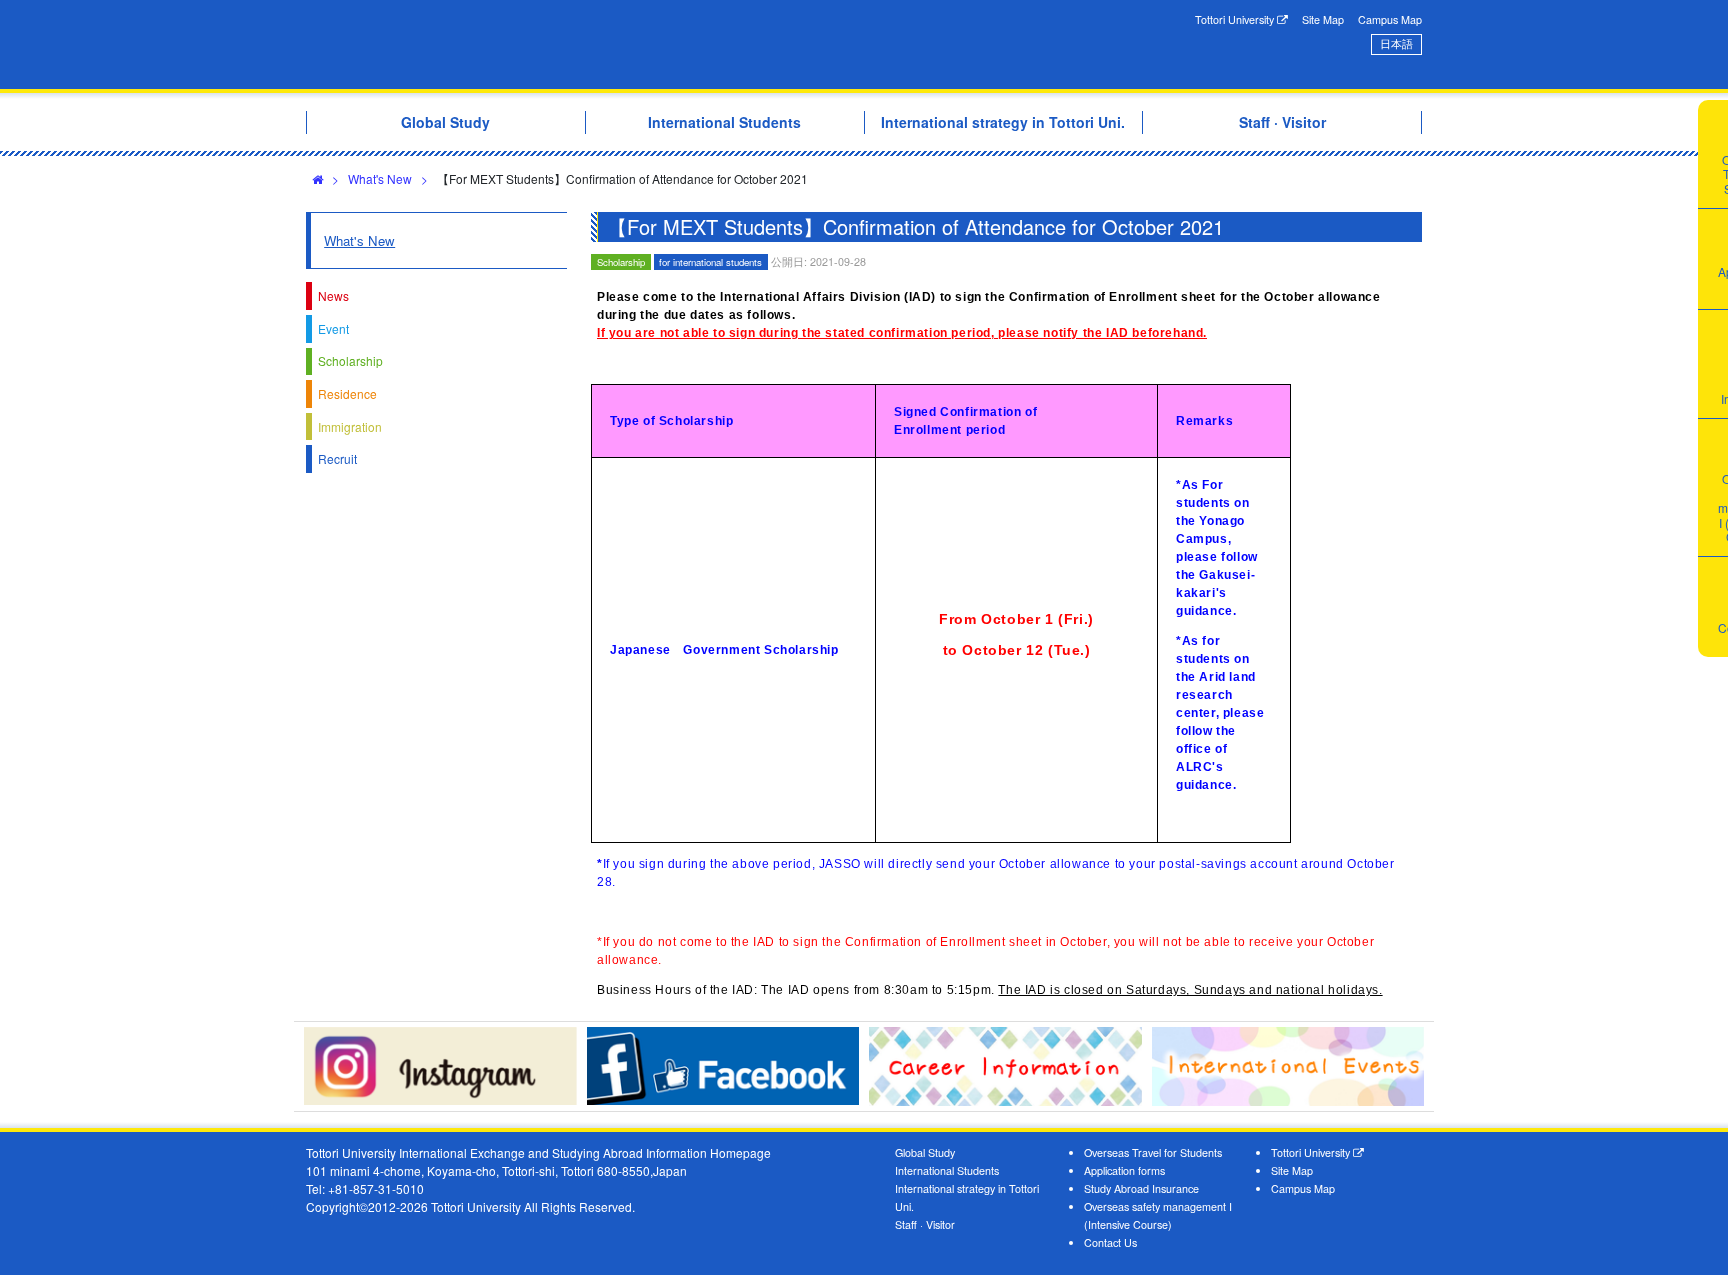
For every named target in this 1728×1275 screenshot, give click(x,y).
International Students (947, 1170)
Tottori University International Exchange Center (587, 44)
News (333, 295)
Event (333, 328)
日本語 (1396, 43)
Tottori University (1236, 19)
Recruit (337, 458)
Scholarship (350, 360)
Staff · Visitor (925, 1224)
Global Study (925, 1152)
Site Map (1323, 19)
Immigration (350, 426)
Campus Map (1390, 19)
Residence (347, 393)
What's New (380, 178)
